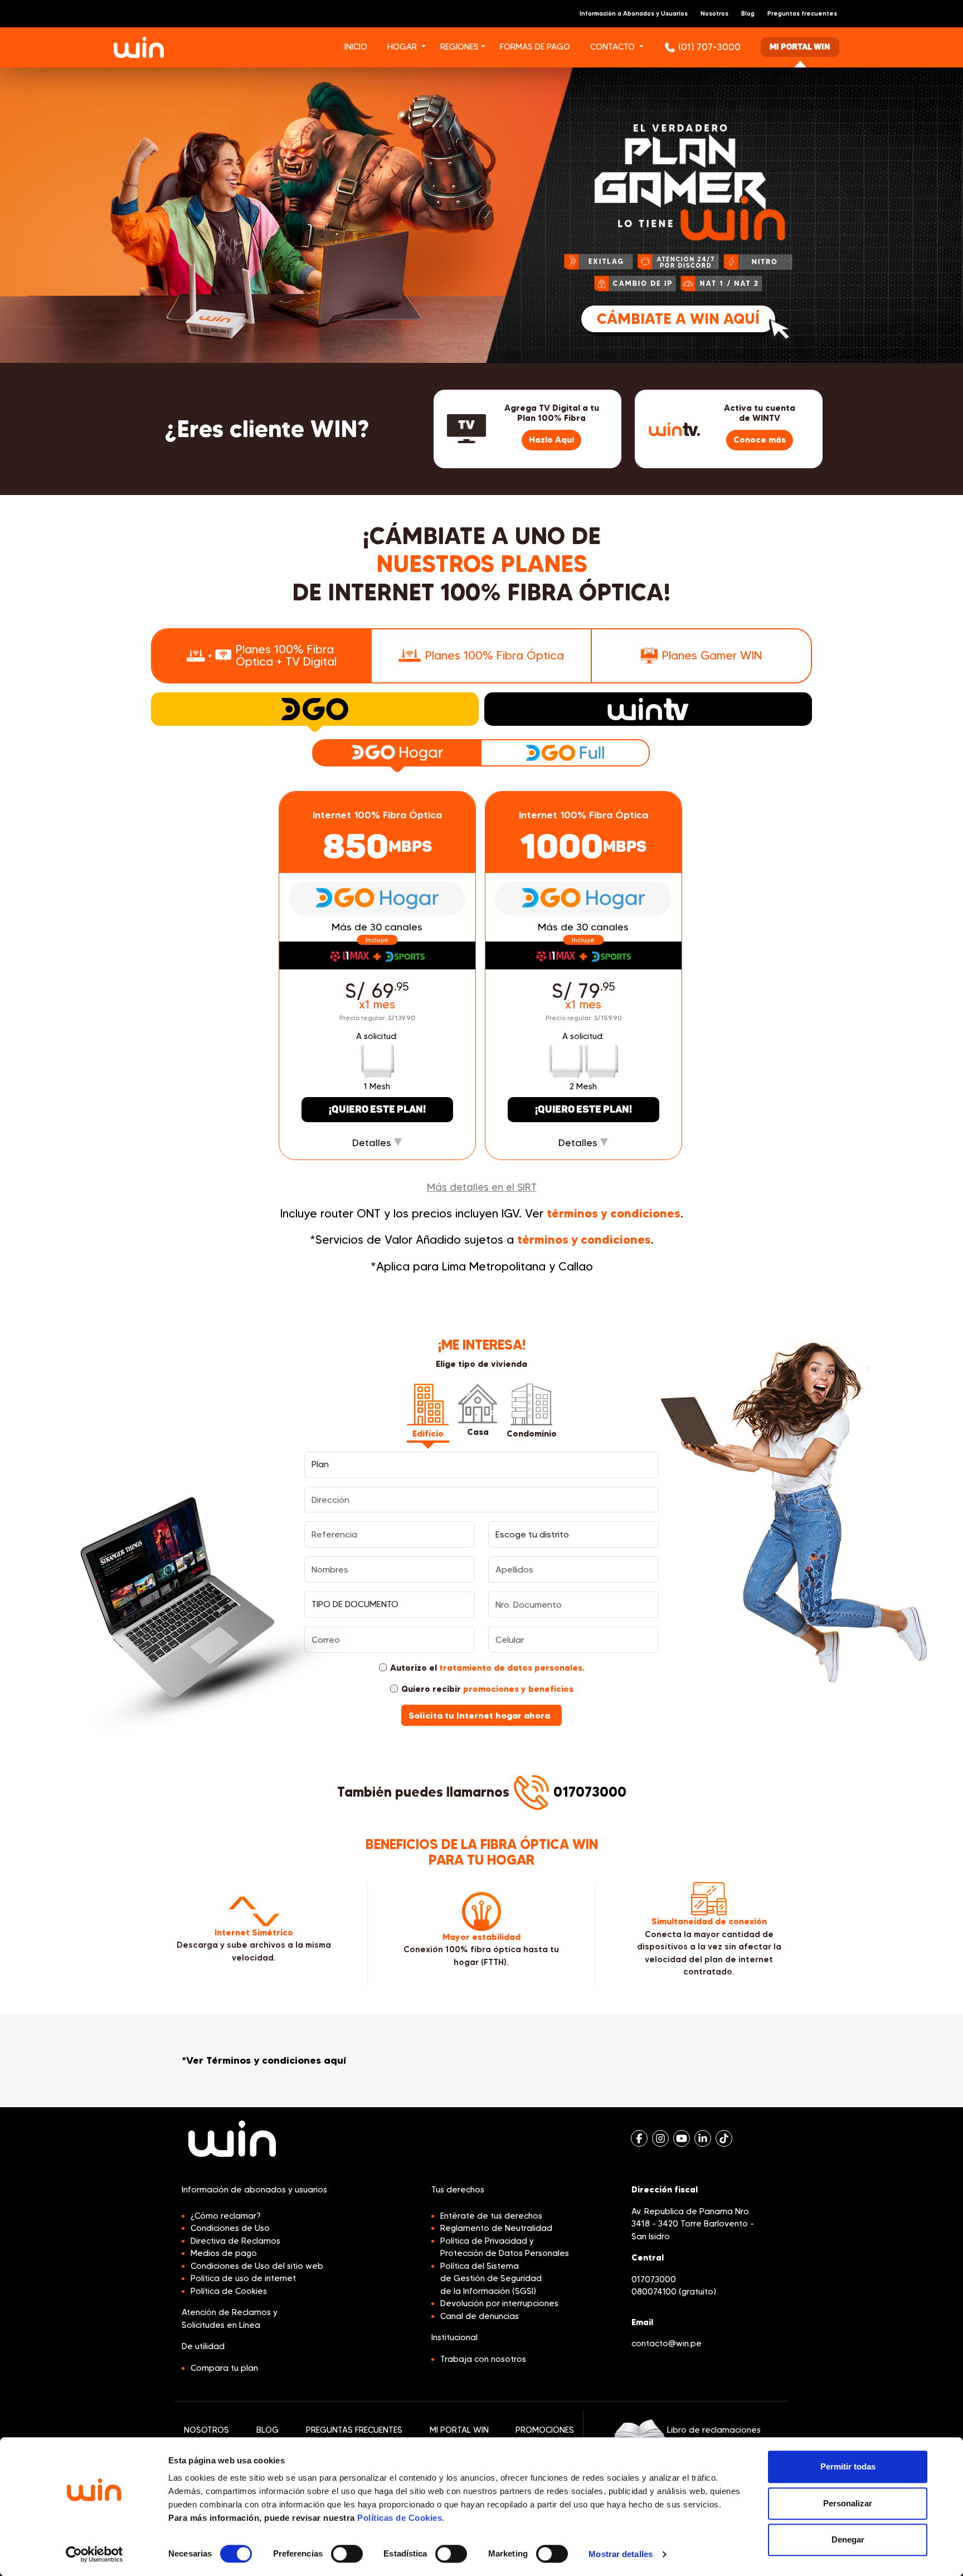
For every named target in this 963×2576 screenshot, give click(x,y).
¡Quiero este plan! (377, 1110)
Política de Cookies (229, 2291)
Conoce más (760, 440)
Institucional (454, 2337)
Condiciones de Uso (230, 2228)
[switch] (347, 2554)
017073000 (590, 1792)
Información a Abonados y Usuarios (634, 13)
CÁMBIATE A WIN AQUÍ (678, 319)
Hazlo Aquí (551, 440)
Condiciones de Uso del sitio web (257, 2266)
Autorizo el (487, 1668)
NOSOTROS (206, 2430)
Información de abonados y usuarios (254, 2190)
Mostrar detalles (621, 2554)
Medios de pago (224, 2253)
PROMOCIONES (545, 2430)
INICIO (356, 47)
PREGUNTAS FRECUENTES (354, 2430)
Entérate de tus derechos (491, 2216)
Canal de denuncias (480, 2316)
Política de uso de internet (243, 2278)
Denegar (848, 2539)
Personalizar (848, 2503)
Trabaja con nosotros (483, 2359)
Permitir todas (848, 2466)
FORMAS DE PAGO (535, 47)
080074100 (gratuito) (674, 2292)
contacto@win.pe (667, 2344)
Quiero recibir (487, 1689)
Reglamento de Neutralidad (496, 2228)
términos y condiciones (614, 1213)
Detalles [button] (373, 1143)
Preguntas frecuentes (802, 13)
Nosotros (714, 13)
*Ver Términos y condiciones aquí (264, 2060)
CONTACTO (612, 47)
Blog (748, 13)
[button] (429, 48)
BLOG (267, 2430)
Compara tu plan (224, 2368)
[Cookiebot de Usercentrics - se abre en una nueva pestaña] (94, 2554)
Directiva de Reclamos (235, 2241)
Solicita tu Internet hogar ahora (480, 1715)
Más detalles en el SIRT (482, 1187)
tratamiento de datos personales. (512, 1668)
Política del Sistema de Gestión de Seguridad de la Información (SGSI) (491, 2279)
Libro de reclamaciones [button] (714, 2430)
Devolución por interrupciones (499, 2303)
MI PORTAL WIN (459, 2430)
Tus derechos (458, 2190)
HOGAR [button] (402, 47)
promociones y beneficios (518, 1689)
